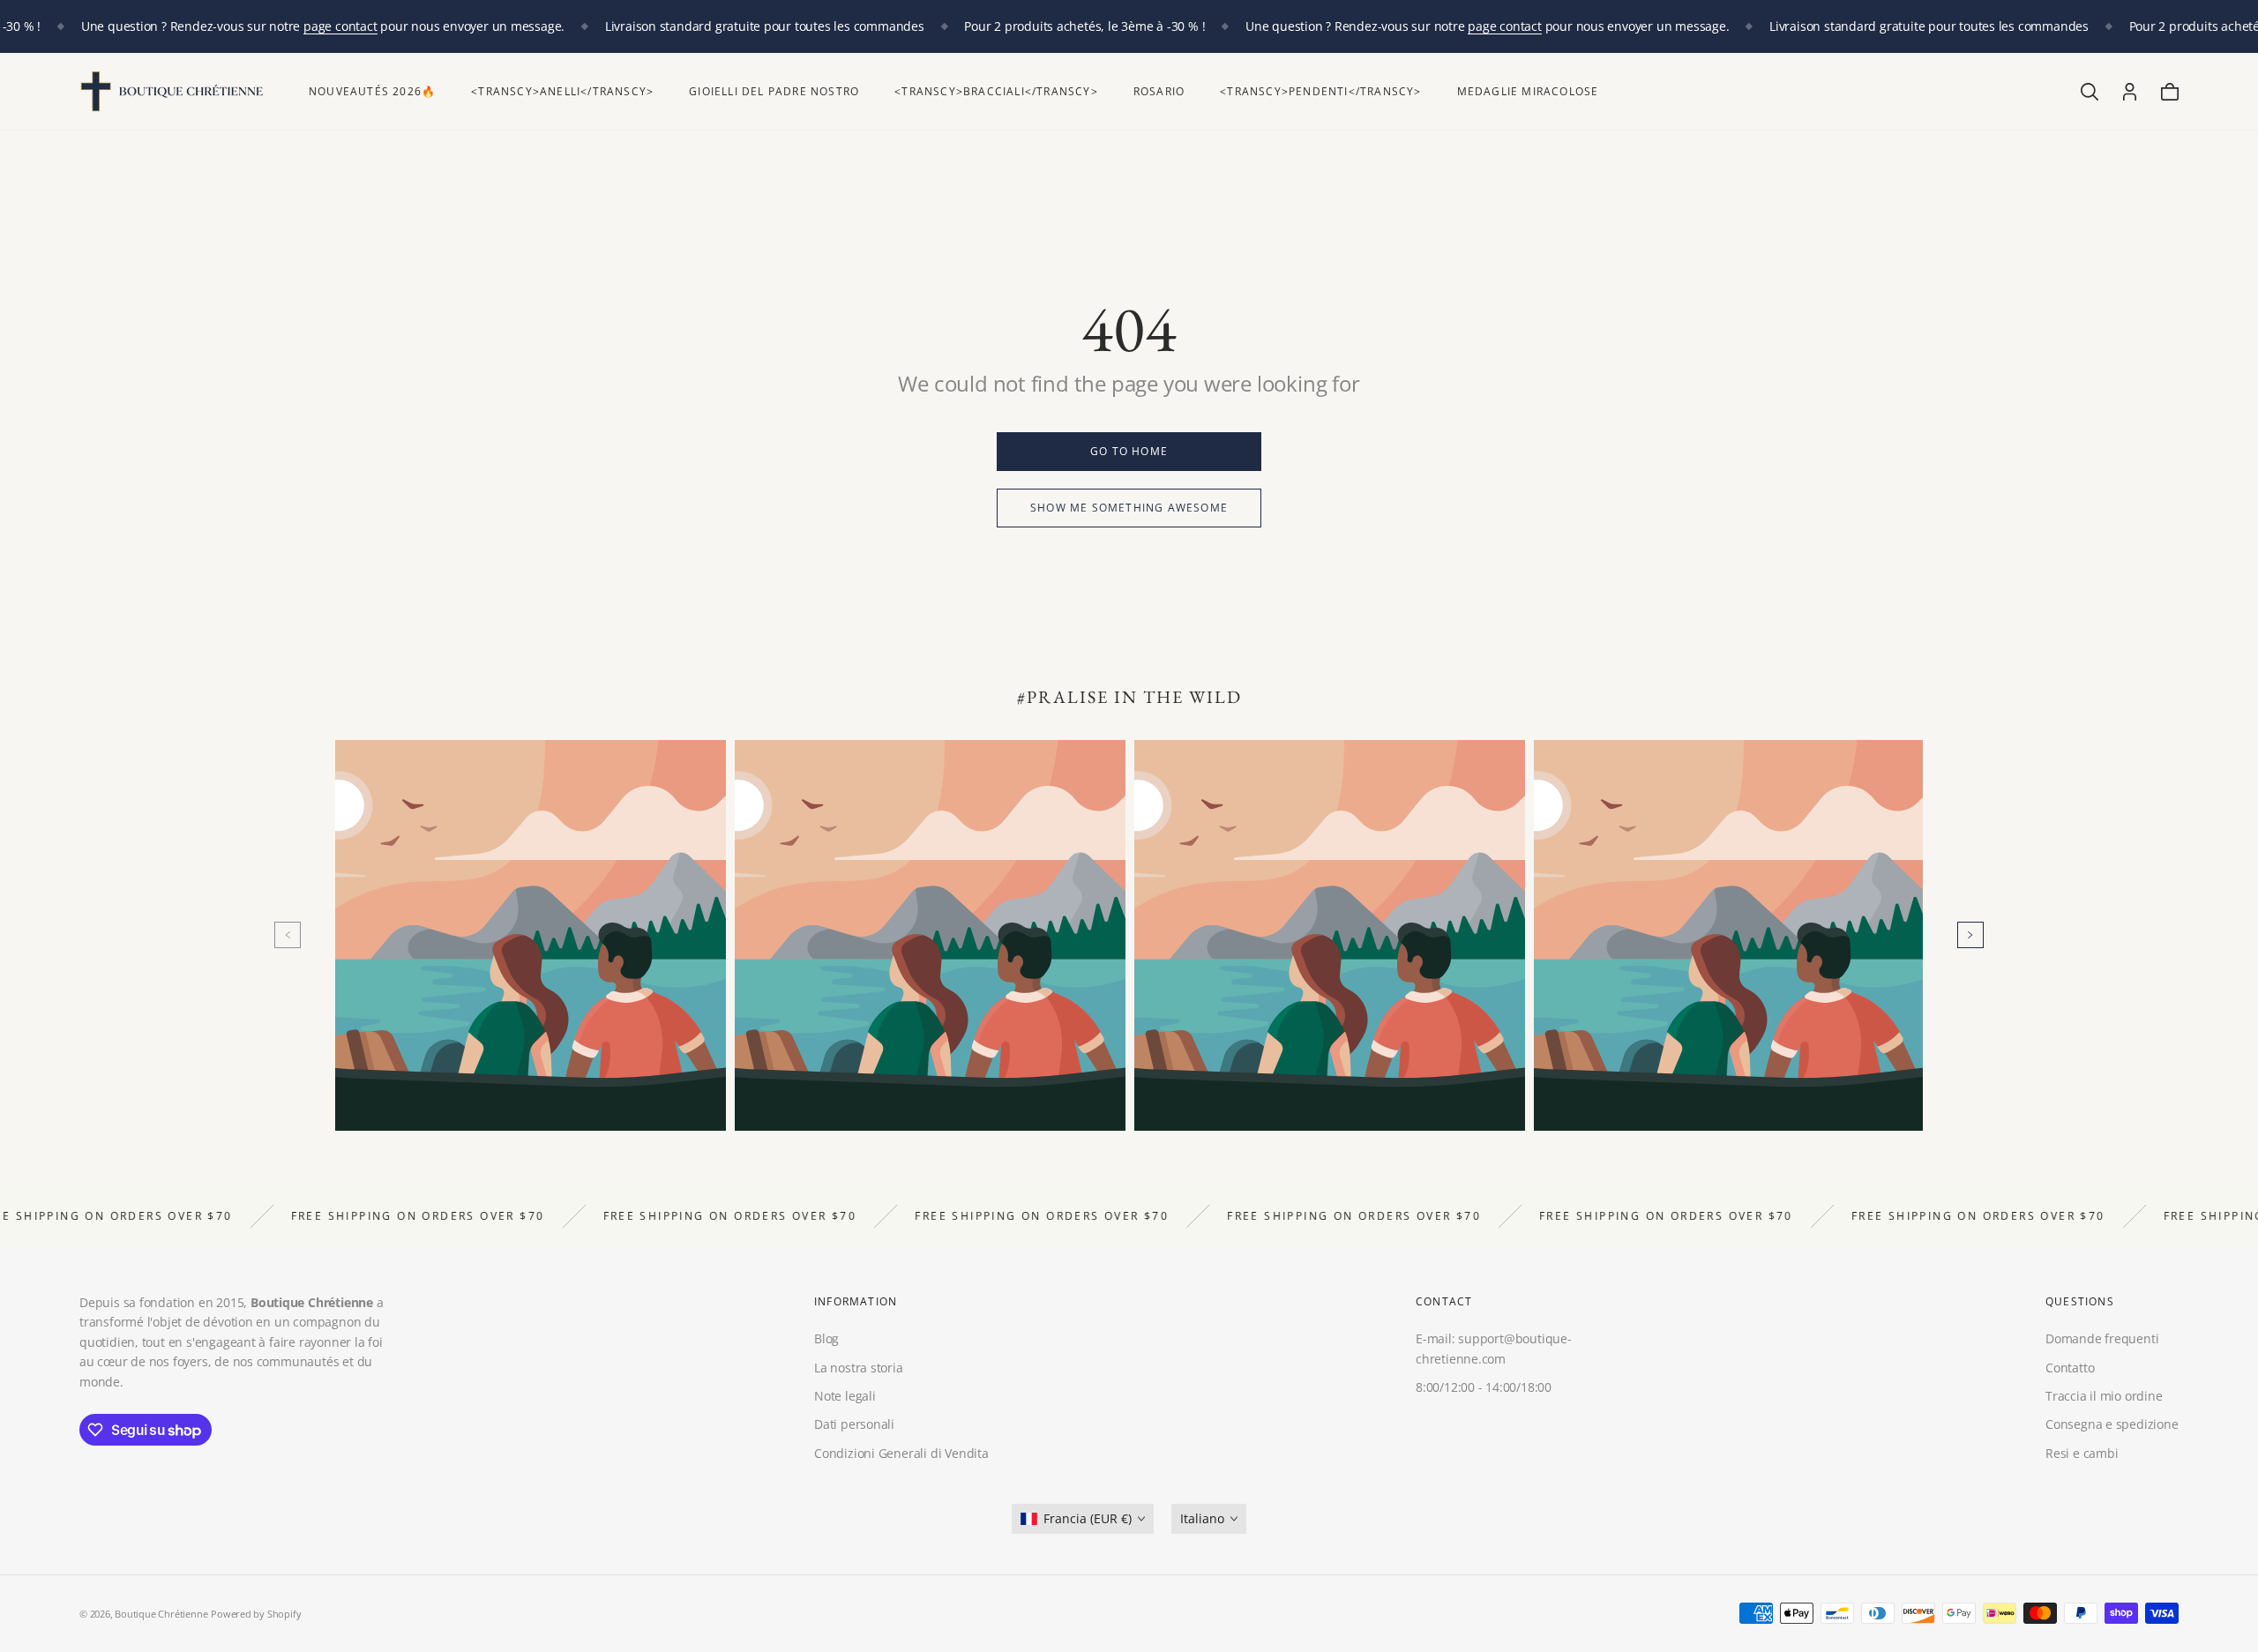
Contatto (2070, 1367)
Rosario (1159, 91)
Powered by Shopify (256, 1614)
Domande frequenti (2102, 1338)
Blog (826, 1338)
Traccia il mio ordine (2104, 1396)
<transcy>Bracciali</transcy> (996, 91)
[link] (1129, 452)
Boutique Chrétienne (161, 1614)
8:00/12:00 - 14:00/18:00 (1484, 1387)
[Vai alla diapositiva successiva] (1970, 935)
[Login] (2130, 92)
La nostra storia (859, 1367)
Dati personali (854, 1424)
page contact (340, 26)
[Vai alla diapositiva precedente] (288, 935)
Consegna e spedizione (2112, 1424)
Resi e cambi (2082, 1453)
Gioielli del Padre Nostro (774, 91)
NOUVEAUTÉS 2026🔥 (372, 91)
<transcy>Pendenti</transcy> (1320, 91)
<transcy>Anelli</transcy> (562, 91)
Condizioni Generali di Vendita (901, 1453)
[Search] (2090, 92)
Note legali (845, 1396)
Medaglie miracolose (1528, 91)
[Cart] (2170, 92)
